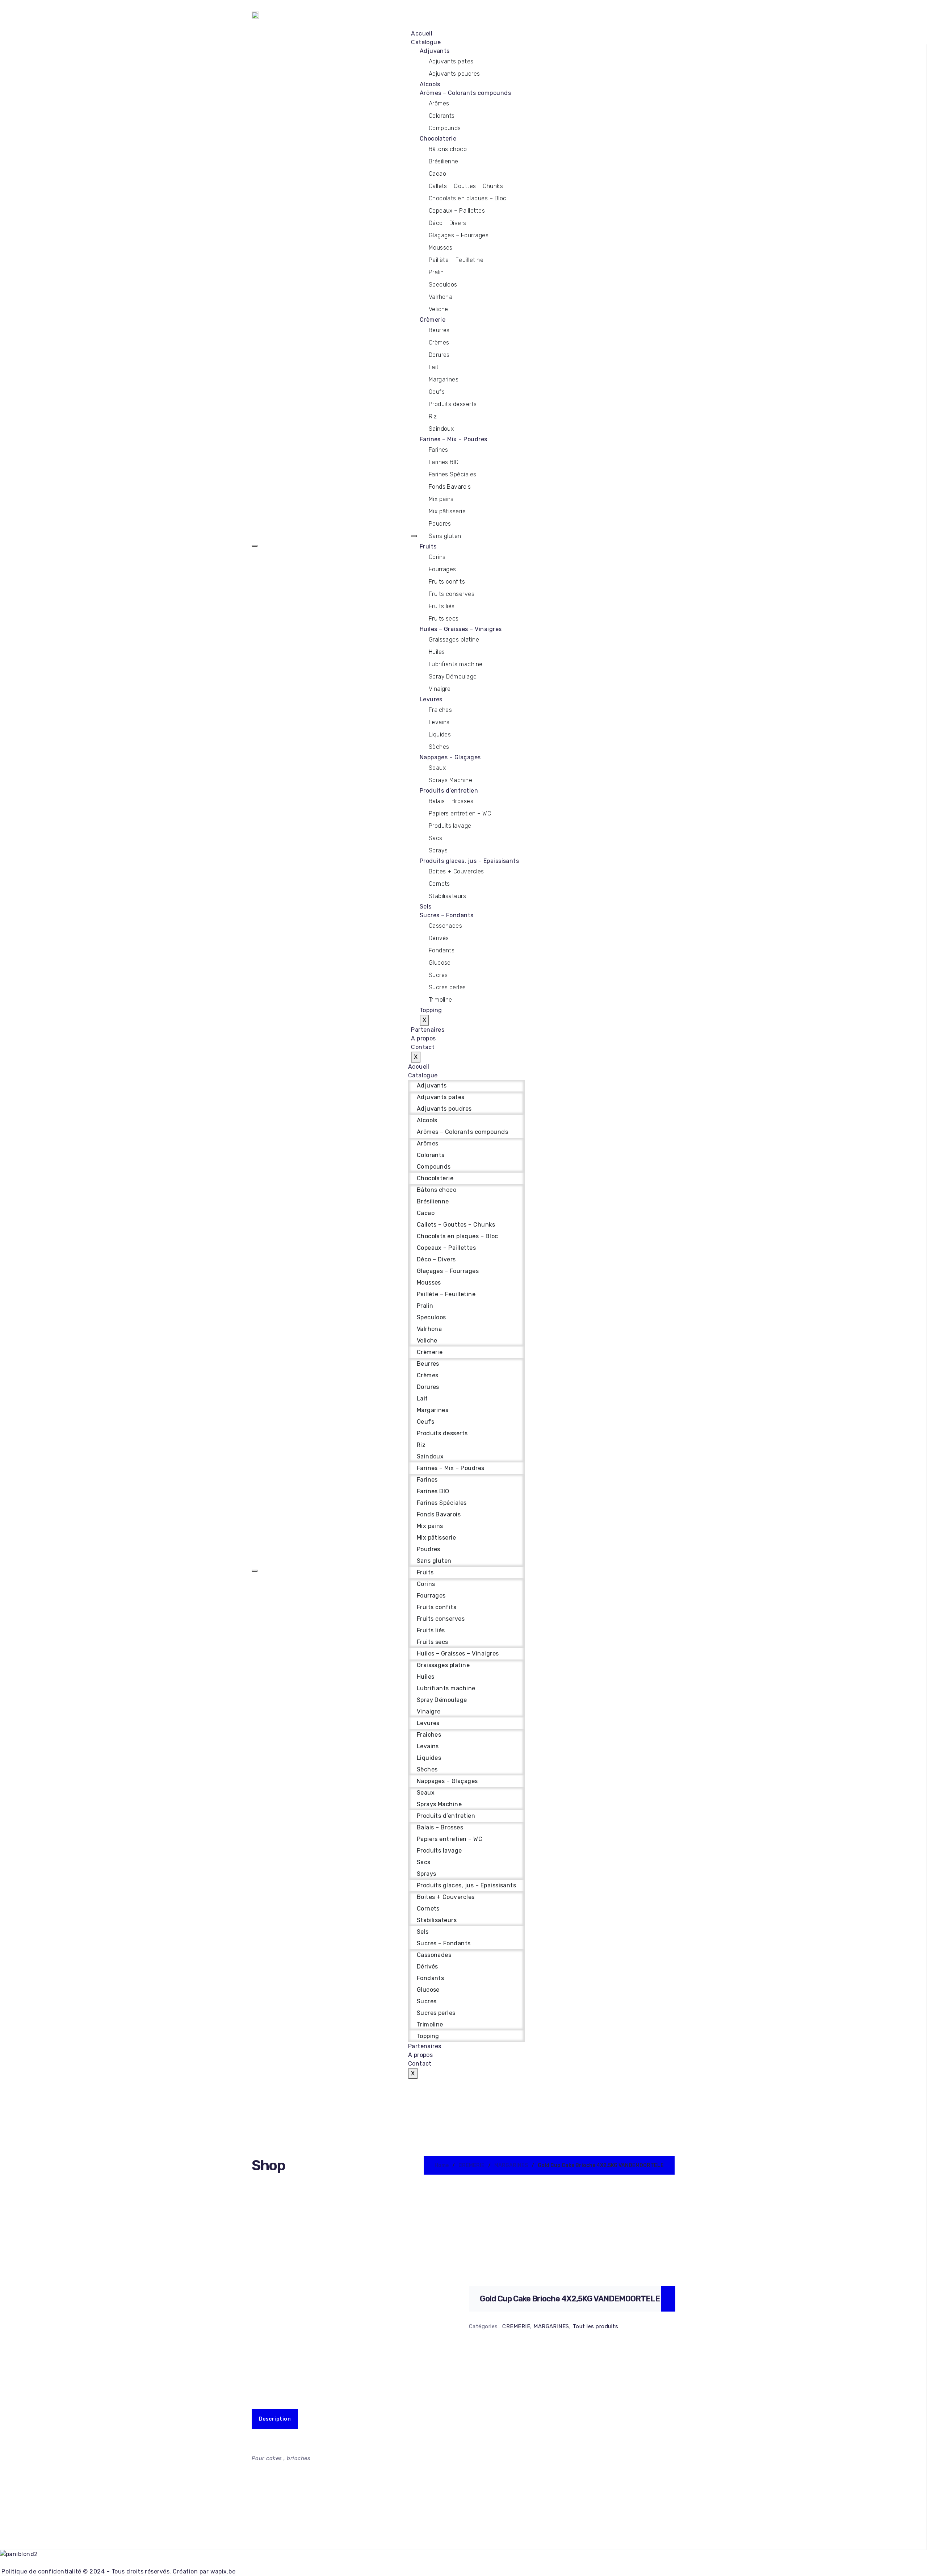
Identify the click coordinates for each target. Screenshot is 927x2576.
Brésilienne (444, 161)
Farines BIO (444, 462)
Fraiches (441, 710)
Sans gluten (445, 536)
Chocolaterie (438, 139)
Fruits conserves (452, 594)
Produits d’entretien (449, 791)
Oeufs (437, 392)
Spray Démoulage (453, 677)
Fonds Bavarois (450, 487)
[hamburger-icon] (255, 546)
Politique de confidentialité (41, 2571)
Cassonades (446, 926)
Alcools (430, 84)
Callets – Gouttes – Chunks (466, 186)
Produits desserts (453, 404)
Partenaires (428, 1030)
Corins (437, 557)
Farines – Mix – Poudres (454, 439)
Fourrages (442, 569)
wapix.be (223, 2571)
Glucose (440, 963)
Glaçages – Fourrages (459, 235)
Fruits (428, 546)
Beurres (439, 330)
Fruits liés (442, 606)
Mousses (441, 248)
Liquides (440, 734)
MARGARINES (511, 2165)
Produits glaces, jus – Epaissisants (469, 861)
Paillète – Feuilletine (456, 260)
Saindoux (441, 429)
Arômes (439, 103)
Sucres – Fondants (447, 915)
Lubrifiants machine (456, 664)
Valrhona (441, 297)
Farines (439, 450)
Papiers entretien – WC (460, 813)
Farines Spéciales (453, 474)
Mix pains (441, 499)
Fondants (442, 950)
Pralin (436, 272)
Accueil (422, 34)
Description (275, 2419)
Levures (431, 699)
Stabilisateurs (448, 896)
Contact (423, 1047)
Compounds (445, 128)
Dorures (439, 355)
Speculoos (443, 285)
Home (442, 2165)
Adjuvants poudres (454, 74)
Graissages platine (454, 640)
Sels (426, 907)
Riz (433, 416)
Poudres (440, 524)
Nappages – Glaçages (450, 757)
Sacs (436, 838)
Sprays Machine (451, 780)
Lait (434, 367)
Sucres (438, 975)
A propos (423, 1038)
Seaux (437, 768)
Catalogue (426, 42)
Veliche (439, 309)
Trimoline (441, 1000)
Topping (431, 1010)
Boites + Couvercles (456, 871)
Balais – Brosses (451, 801)
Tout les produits (595, 2326)
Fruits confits (447, 582)
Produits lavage (450, 826)
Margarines (444, 379)
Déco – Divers (448, 223)
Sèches (439, 747)
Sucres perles (447, 987)
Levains (439, 722)
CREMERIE (471, 2165)
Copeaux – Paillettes (457, 211)
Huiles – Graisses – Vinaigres (461, 629)
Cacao (437, 174)
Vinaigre (440, 689)
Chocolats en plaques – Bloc (468, 198)
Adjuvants (435, 51)
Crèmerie (433, 320)
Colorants (442, 116)
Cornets (439, 884)
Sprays (438, 850)
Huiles (437, 652)
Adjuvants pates (451, 61)
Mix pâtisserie (447, 511)
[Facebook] (463, 2563)
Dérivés (439, 938)
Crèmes (439, 343)
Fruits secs (444, 619)
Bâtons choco (448, 149)
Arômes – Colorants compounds (465, 93)
